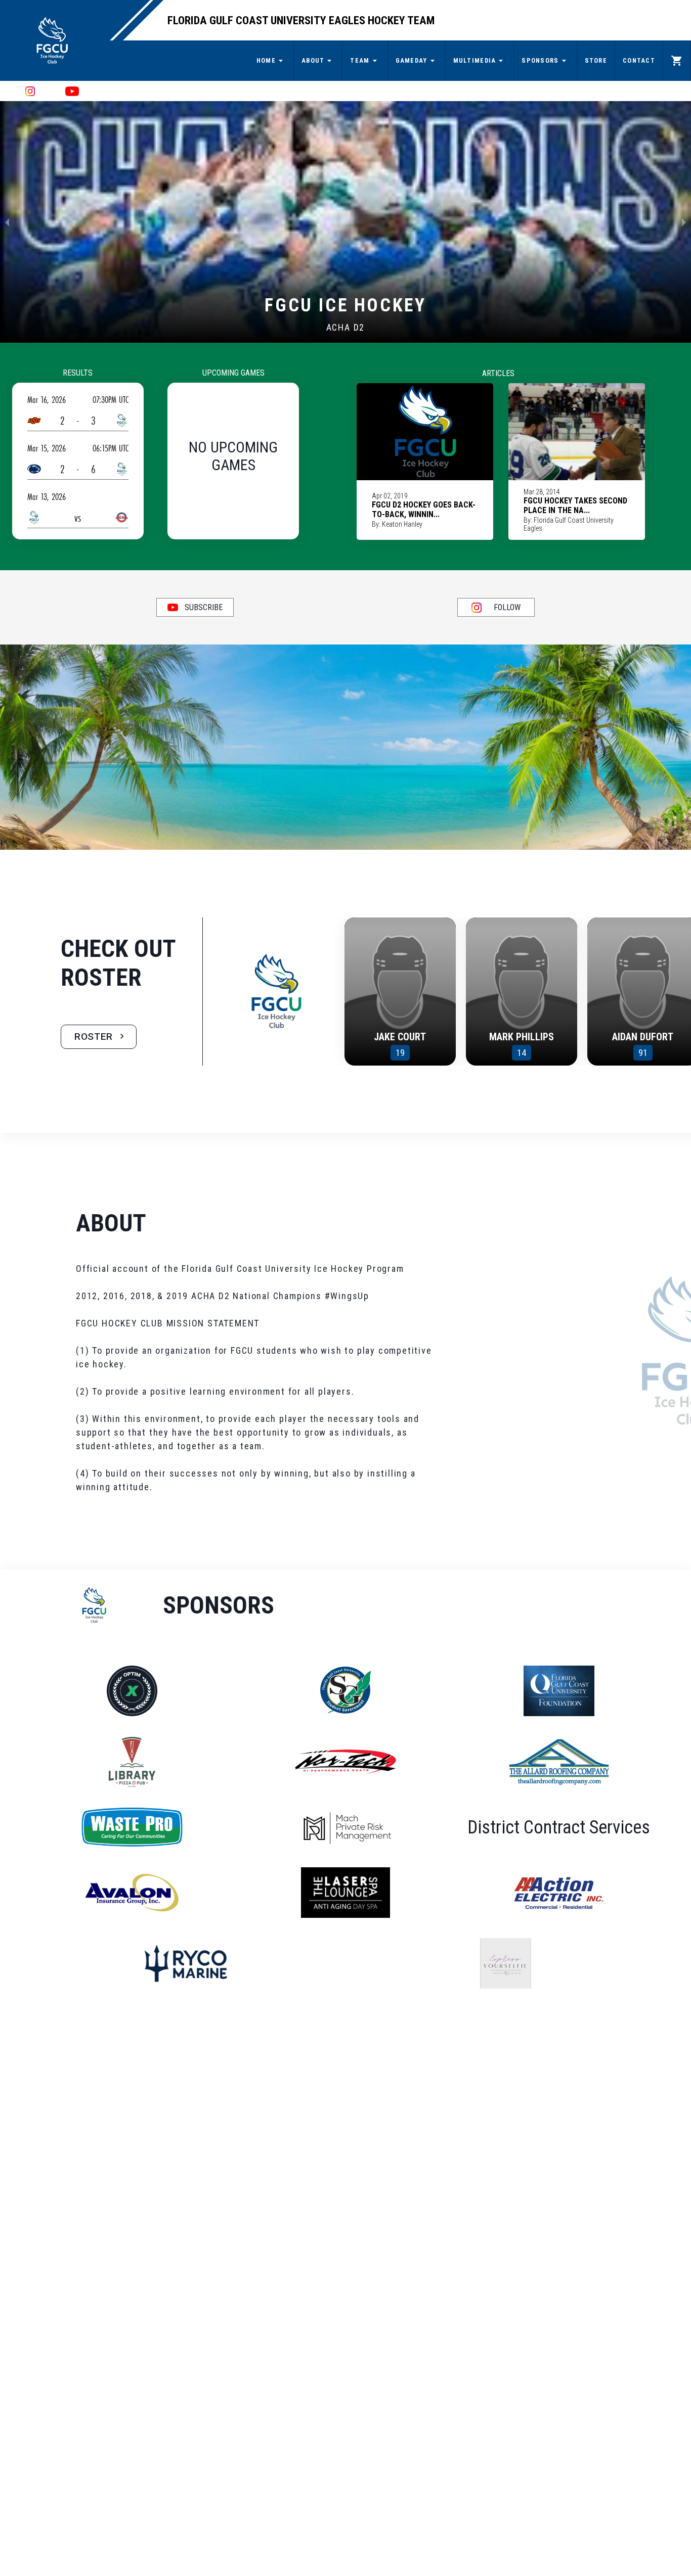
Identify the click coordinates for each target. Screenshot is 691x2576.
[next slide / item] (684, 222)
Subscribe (204, 607)
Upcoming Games (233, 373)
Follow (507, 607)
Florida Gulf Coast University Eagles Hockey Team (301, 20)
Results (78, 373)
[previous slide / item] (7, 222)
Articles (498, 373)
